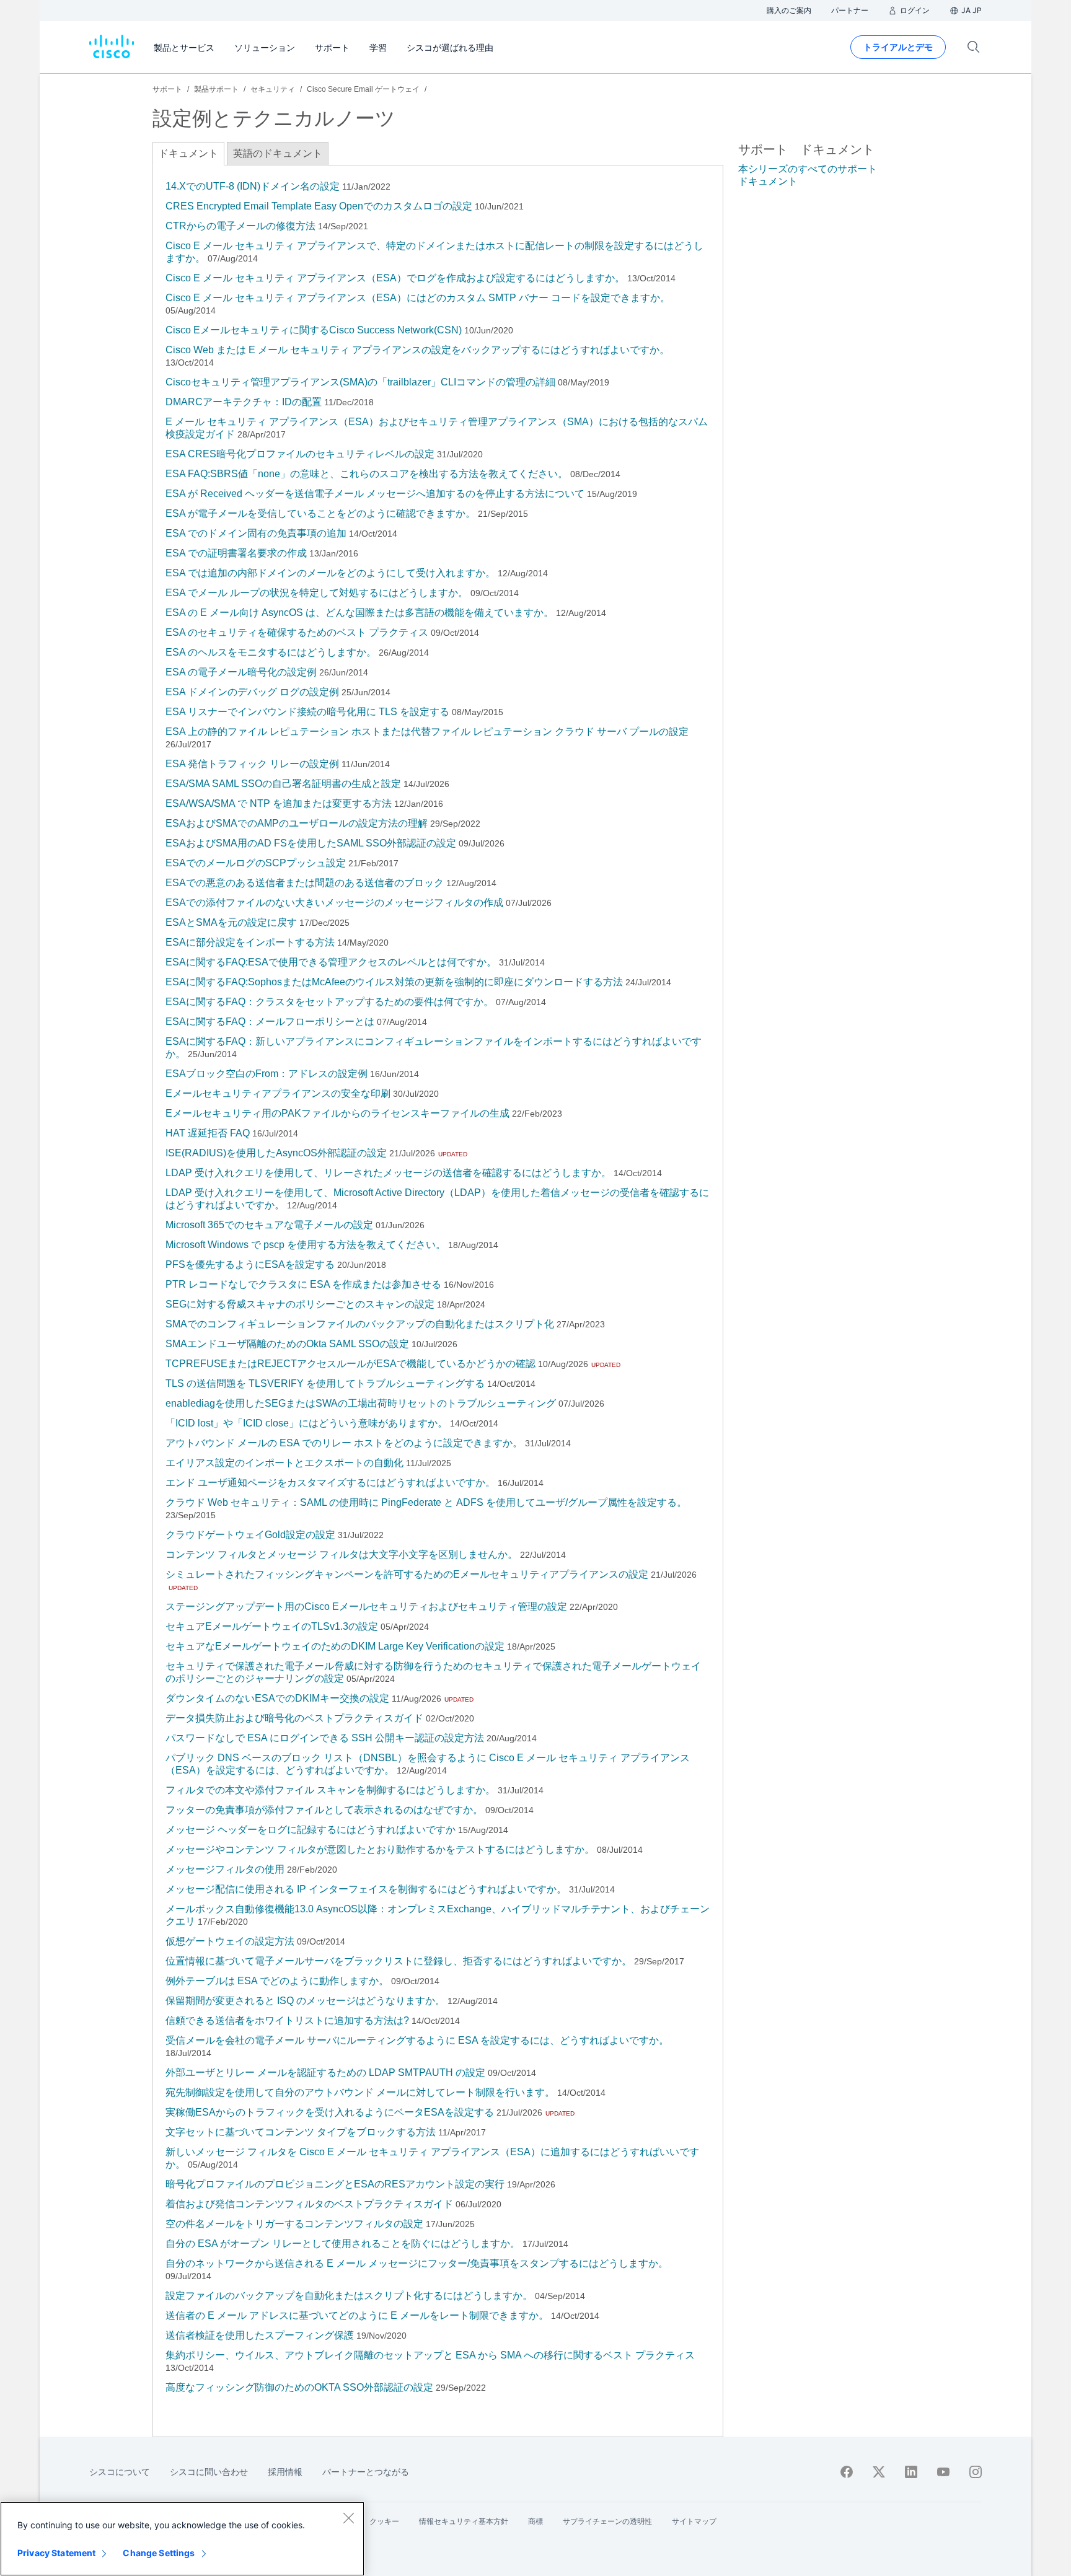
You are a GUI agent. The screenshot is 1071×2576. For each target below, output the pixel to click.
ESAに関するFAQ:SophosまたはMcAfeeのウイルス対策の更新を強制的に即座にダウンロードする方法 (394, 982)
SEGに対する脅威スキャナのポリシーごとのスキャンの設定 (300, 1304)
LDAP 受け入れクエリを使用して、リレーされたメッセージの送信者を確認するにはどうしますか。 (388, 1173)
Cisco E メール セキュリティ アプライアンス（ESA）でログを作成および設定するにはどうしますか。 (395, 278)
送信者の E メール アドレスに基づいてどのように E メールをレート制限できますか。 (357, 2315)
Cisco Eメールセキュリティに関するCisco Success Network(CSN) (314, 330)
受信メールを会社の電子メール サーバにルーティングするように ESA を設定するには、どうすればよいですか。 (417, 2040)
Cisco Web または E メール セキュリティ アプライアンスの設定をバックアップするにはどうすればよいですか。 (417, 350)
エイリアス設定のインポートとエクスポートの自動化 (284, 1463)
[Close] (348, 2518)
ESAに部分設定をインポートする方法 (250, 942)
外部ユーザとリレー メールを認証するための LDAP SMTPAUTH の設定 (325, 2073)
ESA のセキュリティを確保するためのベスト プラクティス (297, 632)
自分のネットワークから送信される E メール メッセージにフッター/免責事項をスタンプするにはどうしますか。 (417, 2263)
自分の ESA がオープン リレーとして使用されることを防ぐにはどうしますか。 (343, 2244)
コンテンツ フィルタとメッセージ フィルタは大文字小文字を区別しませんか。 (342, 1554)
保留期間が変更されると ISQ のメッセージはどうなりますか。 (305, 2001)
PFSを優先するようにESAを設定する (250, 1264)
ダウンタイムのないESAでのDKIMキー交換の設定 (277, 1698)
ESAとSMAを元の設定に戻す (231, 922)
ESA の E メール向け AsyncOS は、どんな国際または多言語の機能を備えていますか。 (359, 613)
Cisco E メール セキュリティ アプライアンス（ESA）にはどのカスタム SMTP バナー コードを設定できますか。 (418, 298)
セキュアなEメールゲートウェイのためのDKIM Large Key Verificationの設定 (335, 1646)
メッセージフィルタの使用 (225, 1869)
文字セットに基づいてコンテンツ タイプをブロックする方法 (301, 2132)
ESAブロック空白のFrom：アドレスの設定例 (267, 1074)
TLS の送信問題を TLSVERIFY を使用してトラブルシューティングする (325, 1383)
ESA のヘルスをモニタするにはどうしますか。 (271, 652)
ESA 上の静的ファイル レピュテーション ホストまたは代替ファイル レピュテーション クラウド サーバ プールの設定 (427, 732)
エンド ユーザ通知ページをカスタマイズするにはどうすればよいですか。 (330, 1483)
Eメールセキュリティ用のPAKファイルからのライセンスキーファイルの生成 (337, 1113)
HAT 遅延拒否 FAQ (208, 1133)
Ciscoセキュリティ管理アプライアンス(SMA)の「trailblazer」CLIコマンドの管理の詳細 (360, 382)
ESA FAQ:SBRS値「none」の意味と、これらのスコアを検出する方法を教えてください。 (367, 474)
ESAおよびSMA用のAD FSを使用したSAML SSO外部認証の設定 (311, 843)
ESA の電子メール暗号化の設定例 (241, 672)
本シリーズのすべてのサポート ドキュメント (808, 175)
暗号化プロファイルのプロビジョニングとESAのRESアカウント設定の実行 (335, 2184)
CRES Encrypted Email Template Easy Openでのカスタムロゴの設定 (319, 206)
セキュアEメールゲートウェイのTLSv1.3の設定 (272, 1626)
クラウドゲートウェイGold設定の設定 (250, 1535)
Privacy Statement (56, 2553)
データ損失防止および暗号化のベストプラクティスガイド (294, 1718)
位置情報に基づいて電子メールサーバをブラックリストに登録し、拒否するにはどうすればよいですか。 (399, 1961)
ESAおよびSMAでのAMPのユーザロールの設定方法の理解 (297, 823)
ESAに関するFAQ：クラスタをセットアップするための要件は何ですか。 (329, 1002)
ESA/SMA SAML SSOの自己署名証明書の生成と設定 (283, 784)
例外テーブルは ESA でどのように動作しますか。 (277, 1981)
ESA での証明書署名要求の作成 (236, 553)
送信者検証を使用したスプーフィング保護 (260, 2335)
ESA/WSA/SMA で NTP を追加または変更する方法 (279, 803)
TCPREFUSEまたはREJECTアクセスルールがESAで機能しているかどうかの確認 (350, 1364)
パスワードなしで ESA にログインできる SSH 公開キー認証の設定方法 (325, 1738)
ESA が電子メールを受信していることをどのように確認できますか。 (320, 513)
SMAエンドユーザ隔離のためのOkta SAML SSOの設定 (287, 1344)
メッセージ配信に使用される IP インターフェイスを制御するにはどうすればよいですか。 (366, 1889)
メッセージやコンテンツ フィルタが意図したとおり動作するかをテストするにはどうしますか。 (380, 1849)
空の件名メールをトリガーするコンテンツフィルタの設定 (294, 2224)
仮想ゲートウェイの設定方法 (230, 1941)
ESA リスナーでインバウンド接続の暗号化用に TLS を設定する (307, 712)
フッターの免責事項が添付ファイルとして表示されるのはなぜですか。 (324, 1810)
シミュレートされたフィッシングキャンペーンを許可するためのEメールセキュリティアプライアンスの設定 (407, 1574)
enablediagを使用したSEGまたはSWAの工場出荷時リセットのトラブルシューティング (361, 1403)
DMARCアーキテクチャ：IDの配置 (244, 402)
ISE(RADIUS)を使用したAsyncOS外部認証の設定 (276, 1153)
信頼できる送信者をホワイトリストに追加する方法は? (287, 2020)
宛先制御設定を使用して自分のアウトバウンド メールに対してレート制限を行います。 (360, 2092)
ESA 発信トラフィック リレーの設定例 (252, 764)
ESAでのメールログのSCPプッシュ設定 (256, 863)
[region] (182, 2539)
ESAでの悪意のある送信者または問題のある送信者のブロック (305, 883)
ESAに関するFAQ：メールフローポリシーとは (270, 1022)
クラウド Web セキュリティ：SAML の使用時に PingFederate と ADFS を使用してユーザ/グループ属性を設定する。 (426, 1502)
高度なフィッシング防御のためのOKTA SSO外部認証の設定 (299, 2387)
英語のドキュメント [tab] (278, 153)
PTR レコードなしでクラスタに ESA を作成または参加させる (303, 1284)
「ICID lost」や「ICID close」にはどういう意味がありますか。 (306, 1423)
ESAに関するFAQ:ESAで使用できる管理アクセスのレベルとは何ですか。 (331, 962)
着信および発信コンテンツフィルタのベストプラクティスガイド (309, 2204)
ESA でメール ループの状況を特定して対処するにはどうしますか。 (317, 593)
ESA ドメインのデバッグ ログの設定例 (252, 692)
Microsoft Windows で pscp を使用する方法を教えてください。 (306, 1245)
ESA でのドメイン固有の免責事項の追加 (256, 533)
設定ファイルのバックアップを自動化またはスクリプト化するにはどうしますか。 (349, 2296)
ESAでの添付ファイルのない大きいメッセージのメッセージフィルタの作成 (334, 903)
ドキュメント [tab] (188, 153)
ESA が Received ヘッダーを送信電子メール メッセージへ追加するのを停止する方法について (375, 494)
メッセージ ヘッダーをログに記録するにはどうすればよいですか (311, 1830)
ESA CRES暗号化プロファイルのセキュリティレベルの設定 (300, 454)
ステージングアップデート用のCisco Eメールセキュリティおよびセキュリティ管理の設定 (366, 1607)
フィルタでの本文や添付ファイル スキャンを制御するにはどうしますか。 (330, 1790)
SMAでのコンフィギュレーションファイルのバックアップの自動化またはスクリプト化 (360, 1324)
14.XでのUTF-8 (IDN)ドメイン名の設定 (253, 186)
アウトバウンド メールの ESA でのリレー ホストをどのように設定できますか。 (344, 1443)
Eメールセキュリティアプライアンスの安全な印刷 (278, 1093)
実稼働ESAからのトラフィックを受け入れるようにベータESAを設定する (330, 2112)
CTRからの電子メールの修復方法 (240, 226)
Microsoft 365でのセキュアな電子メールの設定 (269, 1225)
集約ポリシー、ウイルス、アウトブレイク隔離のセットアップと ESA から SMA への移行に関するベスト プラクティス (430, 2355)
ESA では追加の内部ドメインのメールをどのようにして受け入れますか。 (330, 573)
